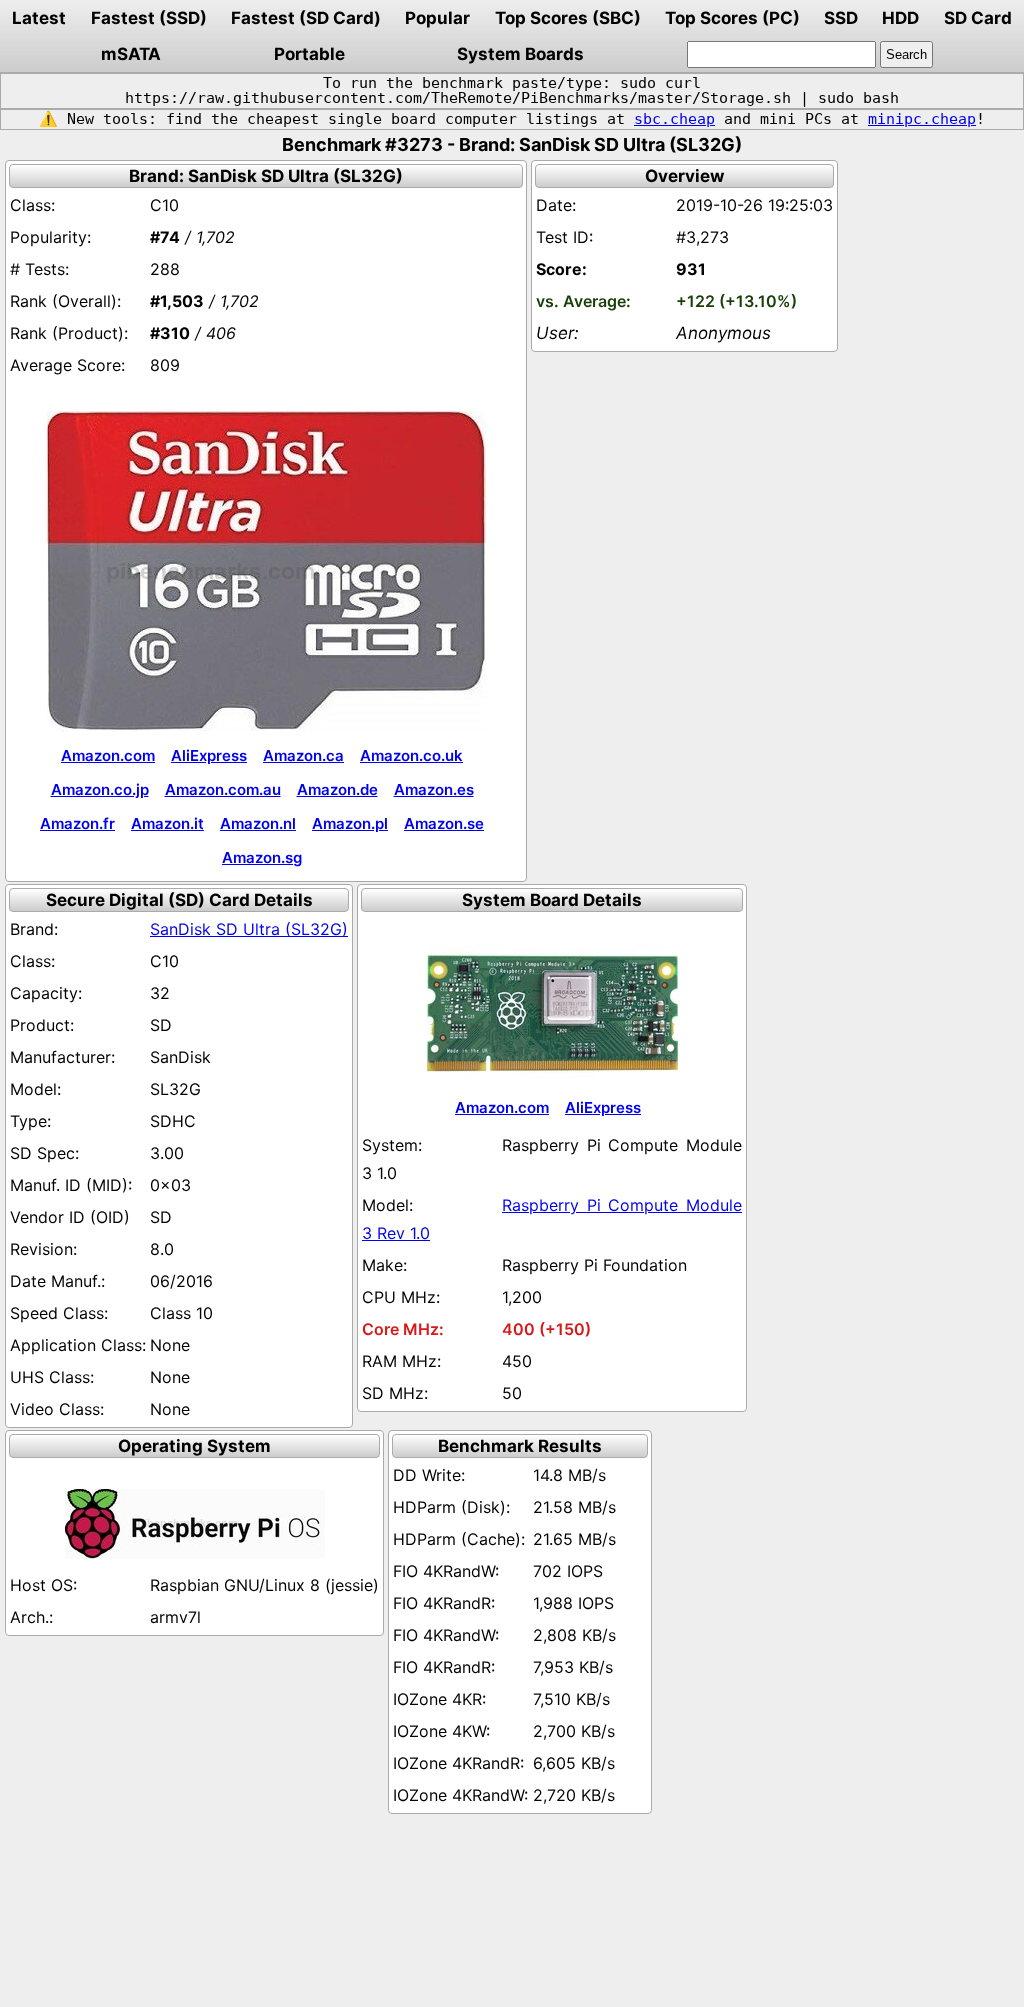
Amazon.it (167, 823)
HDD (900, 18)
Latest (39, 18)
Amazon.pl (350, 823)
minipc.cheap (922, 119)
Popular (437, 18)
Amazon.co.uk (411, 755)
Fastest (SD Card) (306, 18)
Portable (309, 54)
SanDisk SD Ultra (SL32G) (249, 929)
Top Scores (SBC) (568, 18)
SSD (841, 18)
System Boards (520, 54)
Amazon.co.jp (100, 789)
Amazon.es (434, 789)
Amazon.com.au (223, 789)
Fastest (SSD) (149, 18)
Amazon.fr (77, 823)
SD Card (978, 18)
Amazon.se (444, 823)
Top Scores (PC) (732, 18)
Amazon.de (337, 789)
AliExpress (209, 755)
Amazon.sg (262, 857)
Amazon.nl (258, 823)
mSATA (131, 54)
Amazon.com (108, 755)
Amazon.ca (303, 755)
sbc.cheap (674, 119)
